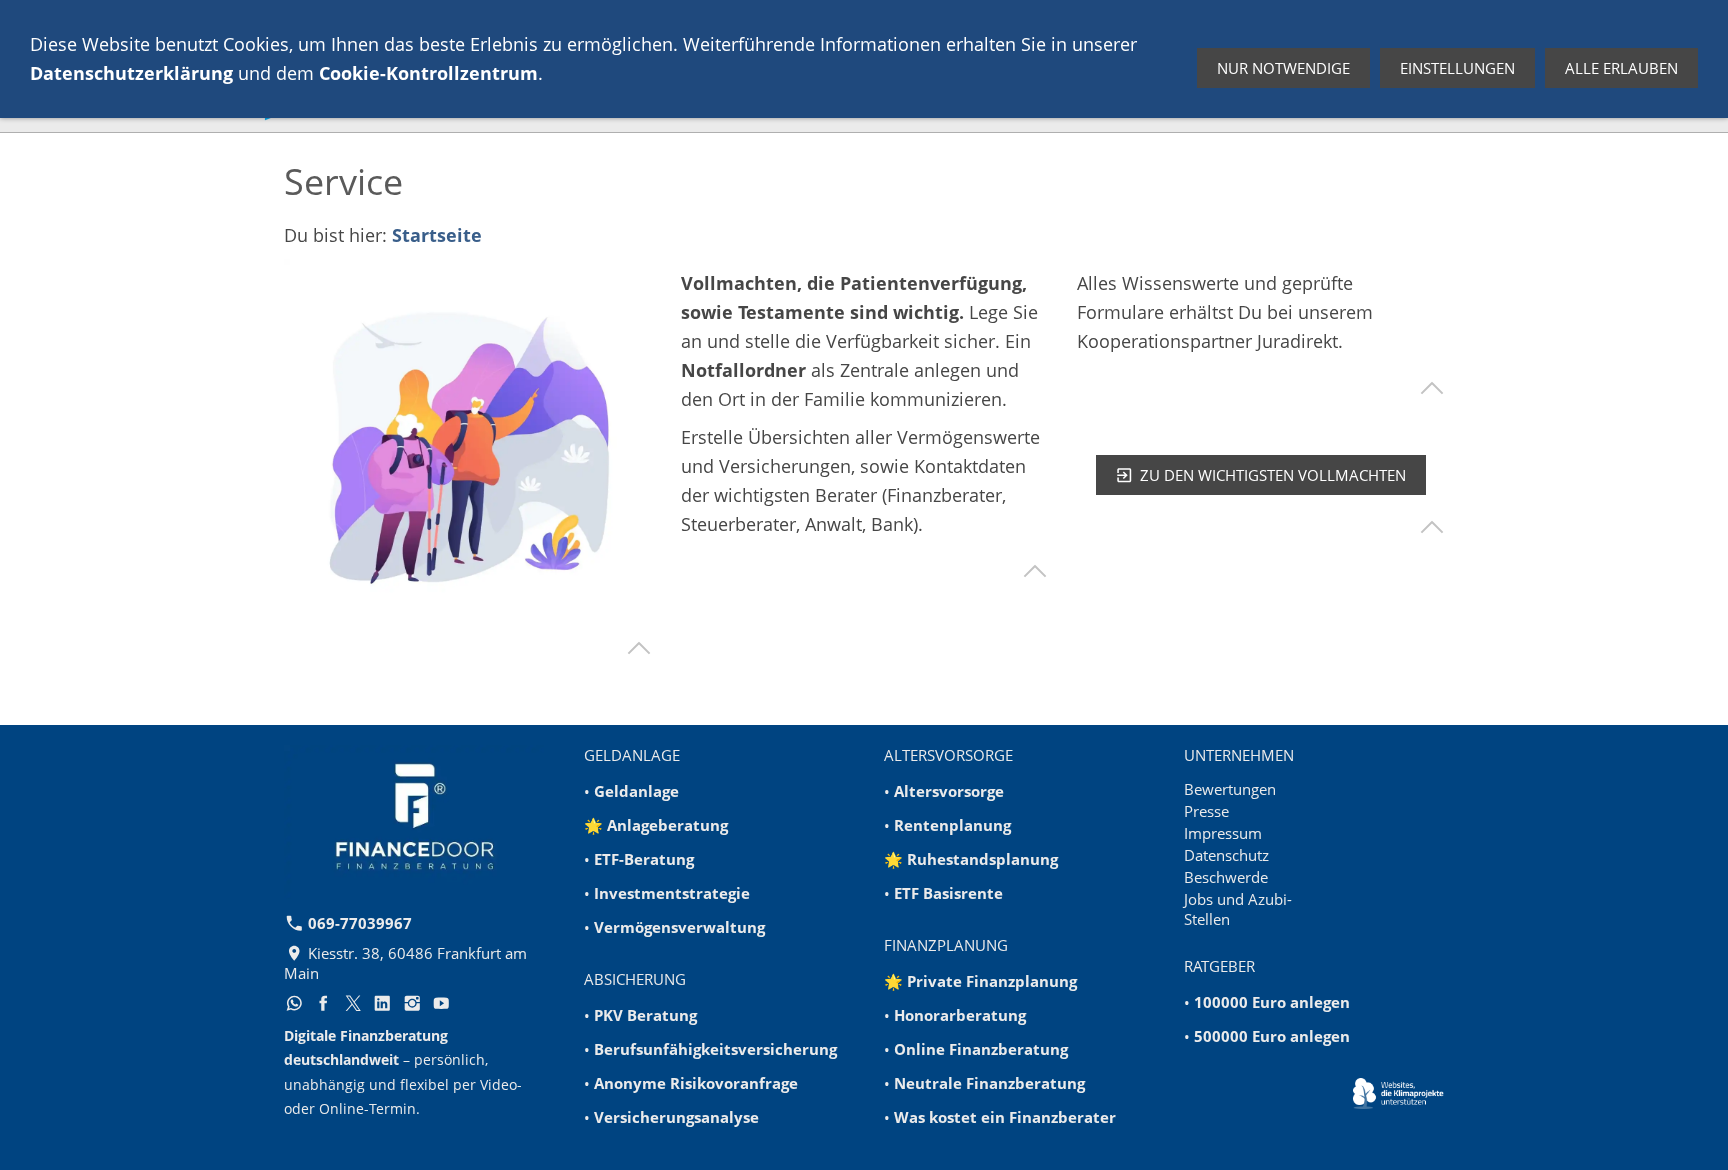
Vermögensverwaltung (679, 927)
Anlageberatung (667, 825)
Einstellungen (1457, 68)
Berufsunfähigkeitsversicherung (715, 1049)
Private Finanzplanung (992, 981)
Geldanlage (636, 791)
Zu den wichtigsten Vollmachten (1273, 475)
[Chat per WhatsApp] (294, 1003)
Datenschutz (1226, 855)
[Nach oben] (639, 648)
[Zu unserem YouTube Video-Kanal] (442, 1003)
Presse (1206, 811)
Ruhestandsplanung (982, 859)
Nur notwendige (1283, 68)
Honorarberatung (960, 1015)
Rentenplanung (952, 825)
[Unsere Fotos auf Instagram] (412, 1003)
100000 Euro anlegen (1272, 1002)
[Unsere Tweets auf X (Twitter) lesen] (353, 1003)
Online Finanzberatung (981, 1049)
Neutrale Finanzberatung (989, 1083)
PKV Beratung (645, 1015)
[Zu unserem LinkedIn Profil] (383, 1003)
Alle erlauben (1621, 68)
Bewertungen (1230, 789)
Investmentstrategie (672, 893)
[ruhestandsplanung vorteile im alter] (467, 442)
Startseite (437, 235)
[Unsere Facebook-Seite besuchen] (324, 1003)
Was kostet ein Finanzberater (1005, 1117)
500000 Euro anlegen (1272, 1036)
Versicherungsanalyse (676, 1117)
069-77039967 (358, 923)
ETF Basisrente (948, 893)
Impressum (1223, 833)
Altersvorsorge (949, 791)
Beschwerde (1226, 877)
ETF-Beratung (644, 859)
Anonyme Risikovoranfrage (696, 1083)
